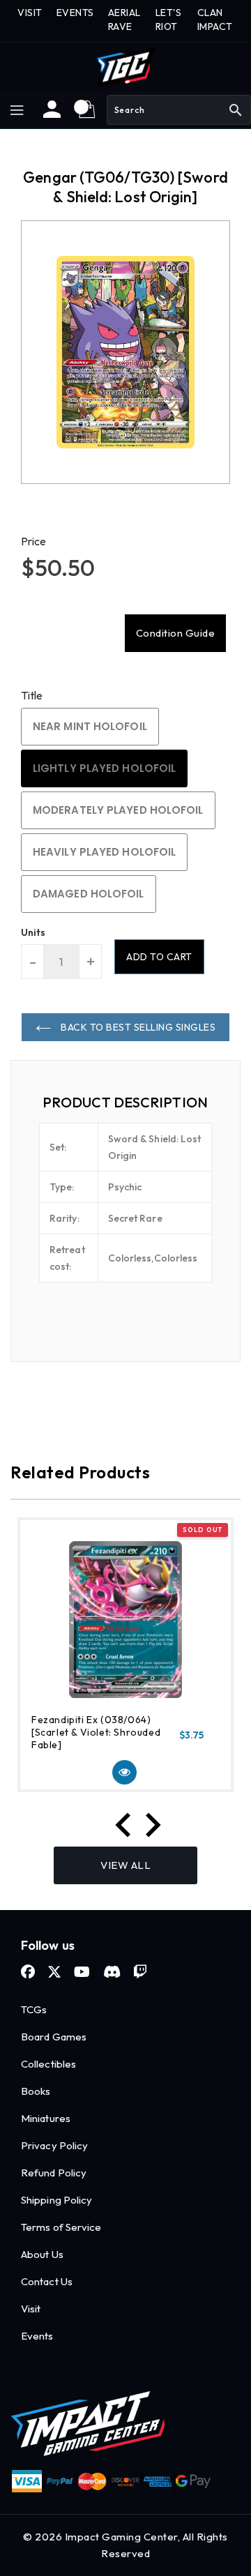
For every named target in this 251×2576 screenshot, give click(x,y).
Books (36, 2091)
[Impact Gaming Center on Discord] (112, 1972)
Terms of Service (61, 2227)
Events (37, 2336)
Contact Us (47, 2281)
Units (33, 932)
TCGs (34, 2009)
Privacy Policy (54, 2145)
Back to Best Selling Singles (137, 1027)
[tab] (125, 1103)
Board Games (54, 2037)
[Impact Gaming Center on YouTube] (82, 1972)
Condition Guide (176, 633)
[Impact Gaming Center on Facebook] (28, 1972)
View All (125, 1865)
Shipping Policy (57, 2200)
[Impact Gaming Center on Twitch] (140, 1972)
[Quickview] (124, 1772)
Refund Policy (54, 2173)
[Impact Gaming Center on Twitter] (54, 1972)
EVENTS (75, 13)
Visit (31, 2309)
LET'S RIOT (169, 20)
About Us (42, 2254)
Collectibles (48, 2064)
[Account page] (52, 114)
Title (32, 695)
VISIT (30, 13)
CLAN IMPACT (215, 20)
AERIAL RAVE (124, 20)
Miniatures (46, 2118)
